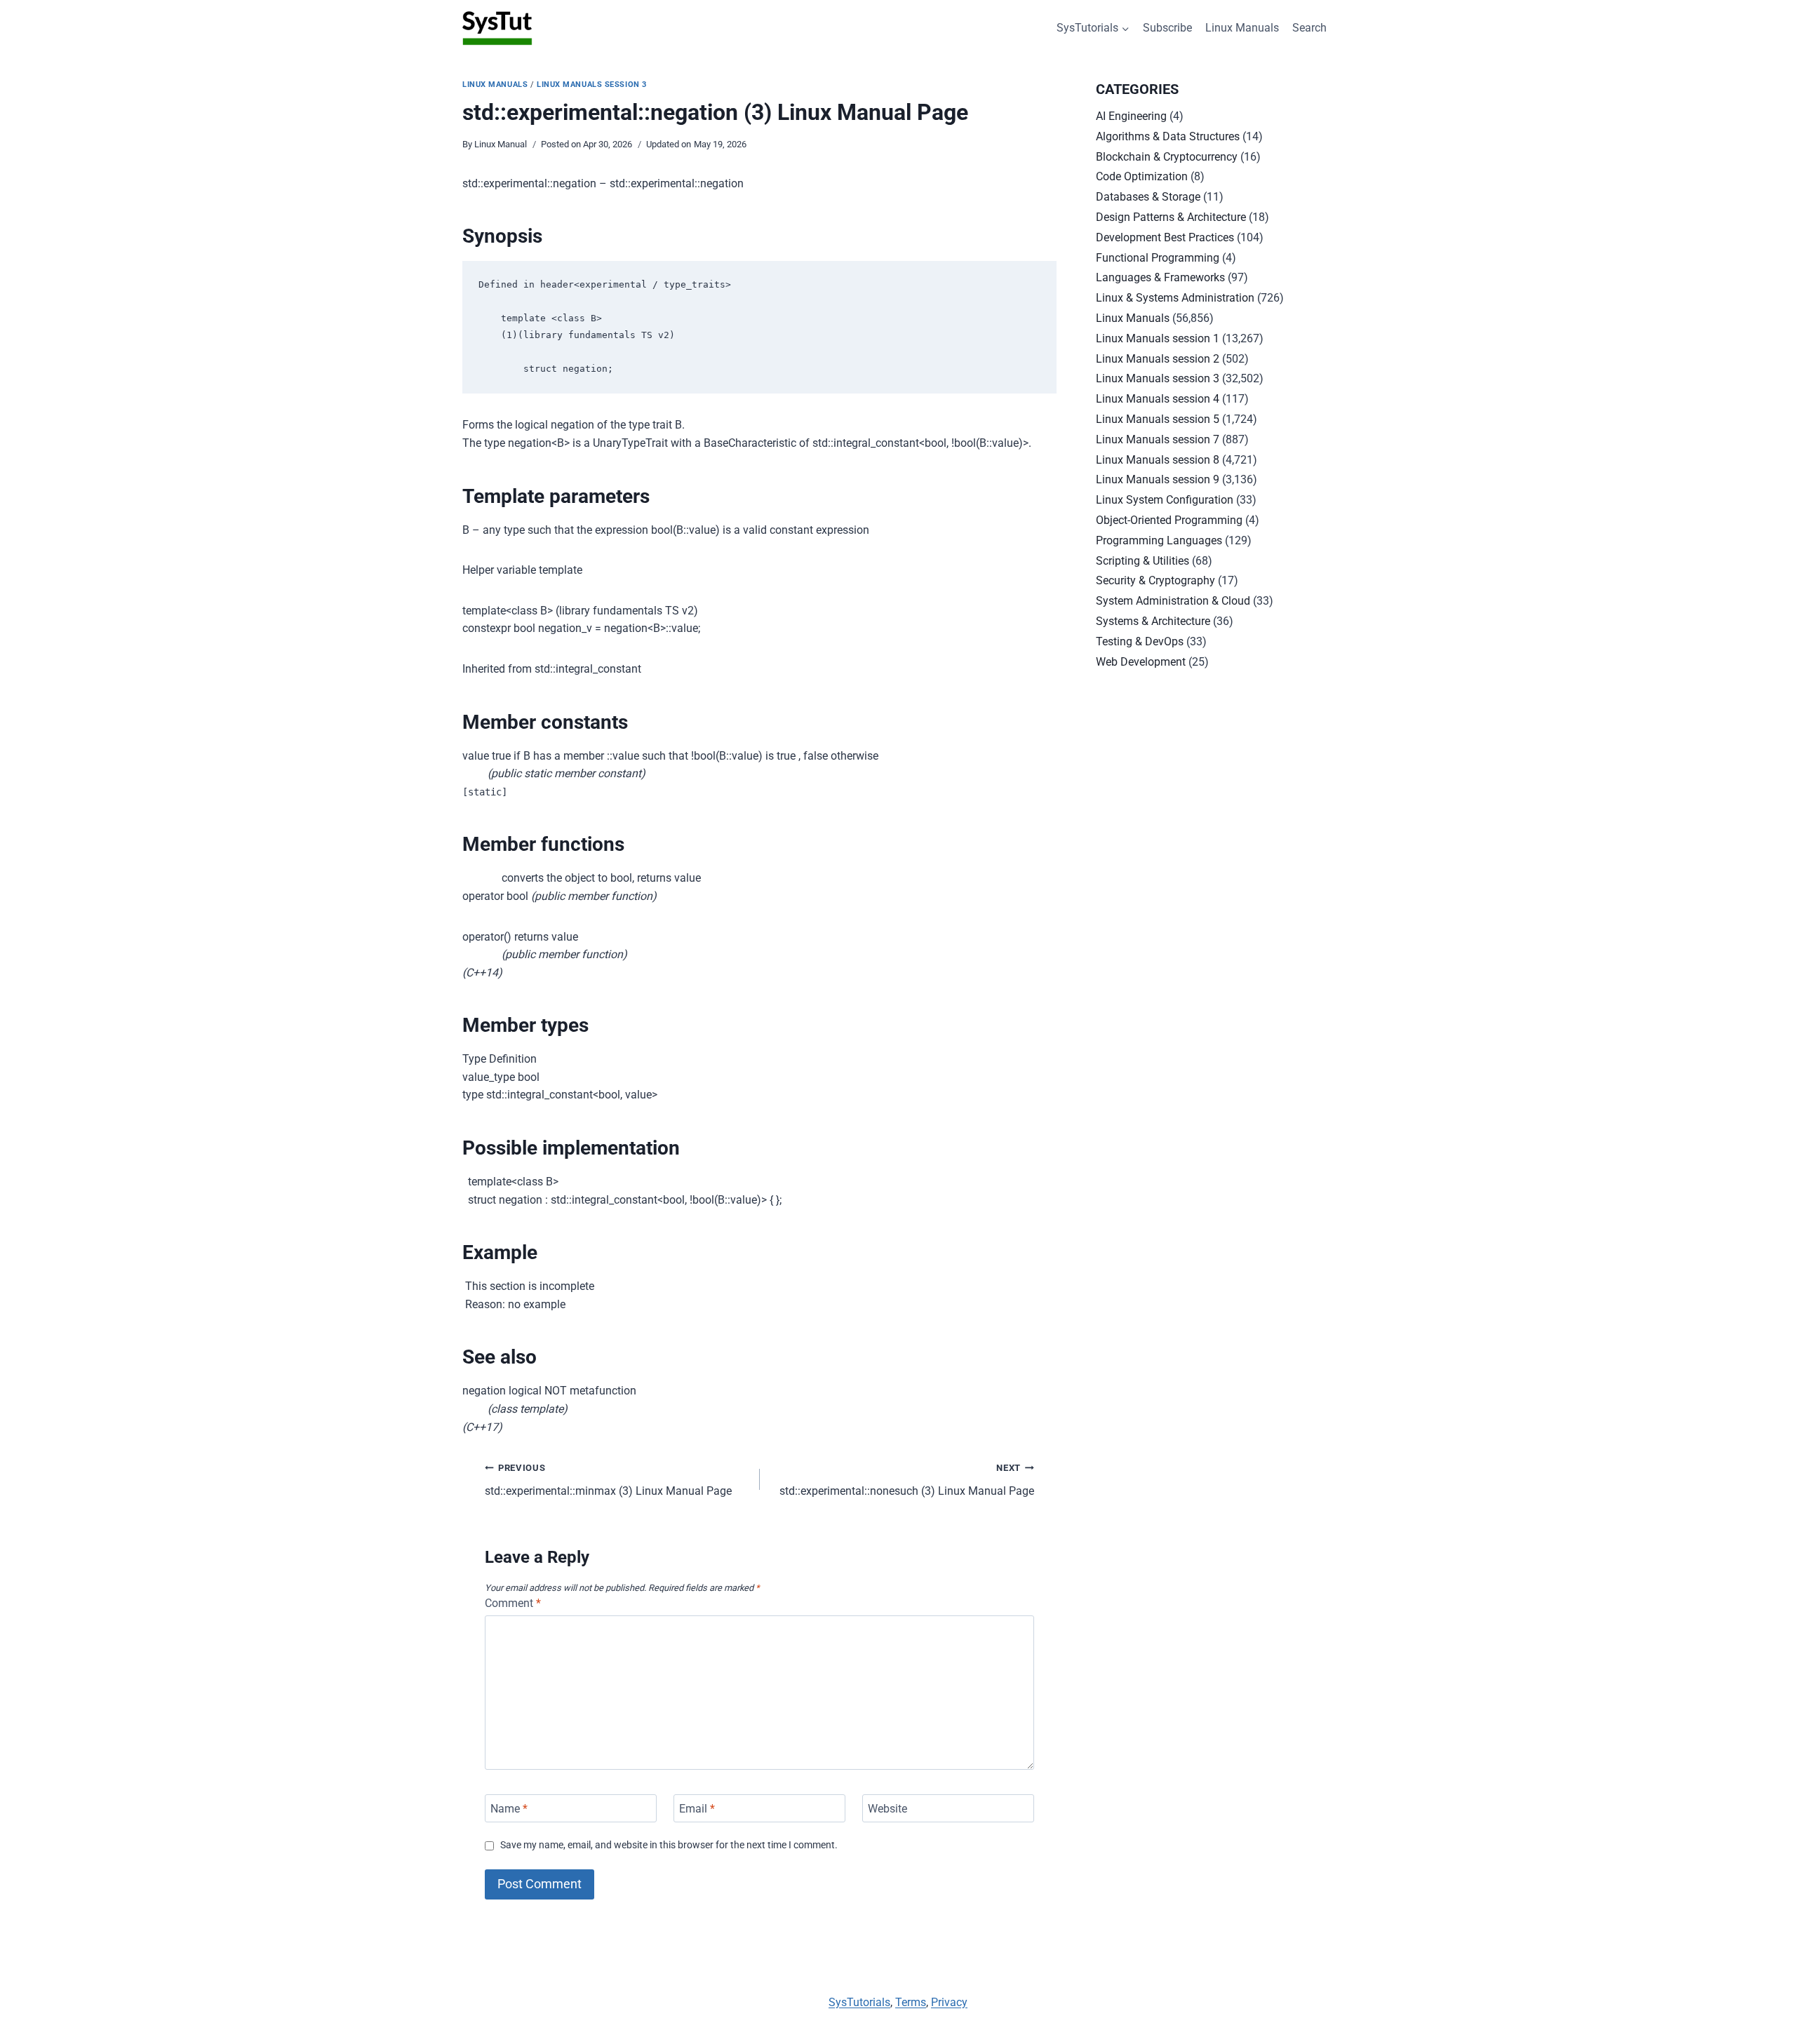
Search (1309, 28)
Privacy (949, 2002)
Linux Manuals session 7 (1158, 439)
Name (509, 1808)
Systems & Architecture (1153, 621)
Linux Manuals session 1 (1158, 338)
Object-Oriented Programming (1169, 520)
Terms (911, 2002)
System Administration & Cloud (1173, 601)
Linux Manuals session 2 (1158, 359)
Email (697, 1808)
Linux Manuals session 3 (592, 85)
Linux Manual (501, 144)
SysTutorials (859, 2002)
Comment (513, 1603)
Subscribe (1167, 28)
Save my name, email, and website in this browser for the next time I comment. (669, 1845)
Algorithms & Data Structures (1168, 136)
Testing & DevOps (1140, 641)
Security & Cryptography (1155, 580)
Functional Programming (1158, 258)
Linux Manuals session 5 (1158, 419)
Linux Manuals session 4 (1158, 399)
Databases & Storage (1148, 197)
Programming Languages (1159, 540)
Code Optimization (1142, 176)
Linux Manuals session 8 (1158, 460)
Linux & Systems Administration (1175, 298)
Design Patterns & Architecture (1171, 217)
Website (887, 1808)
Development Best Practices (1165, 237)
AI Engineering (1131, 116)
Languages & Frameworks (1160, 277)
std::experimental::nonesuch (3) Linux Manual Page (907, 1480)
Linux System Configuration (1165, 500)
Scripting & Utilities (1142, 561)
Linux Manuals (1242, 28)
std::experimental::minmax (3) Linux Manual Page (608, 1480)
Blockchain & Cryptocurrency (1167, 157)
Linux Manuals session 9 (1158, 479)
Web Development (1141, 662)
